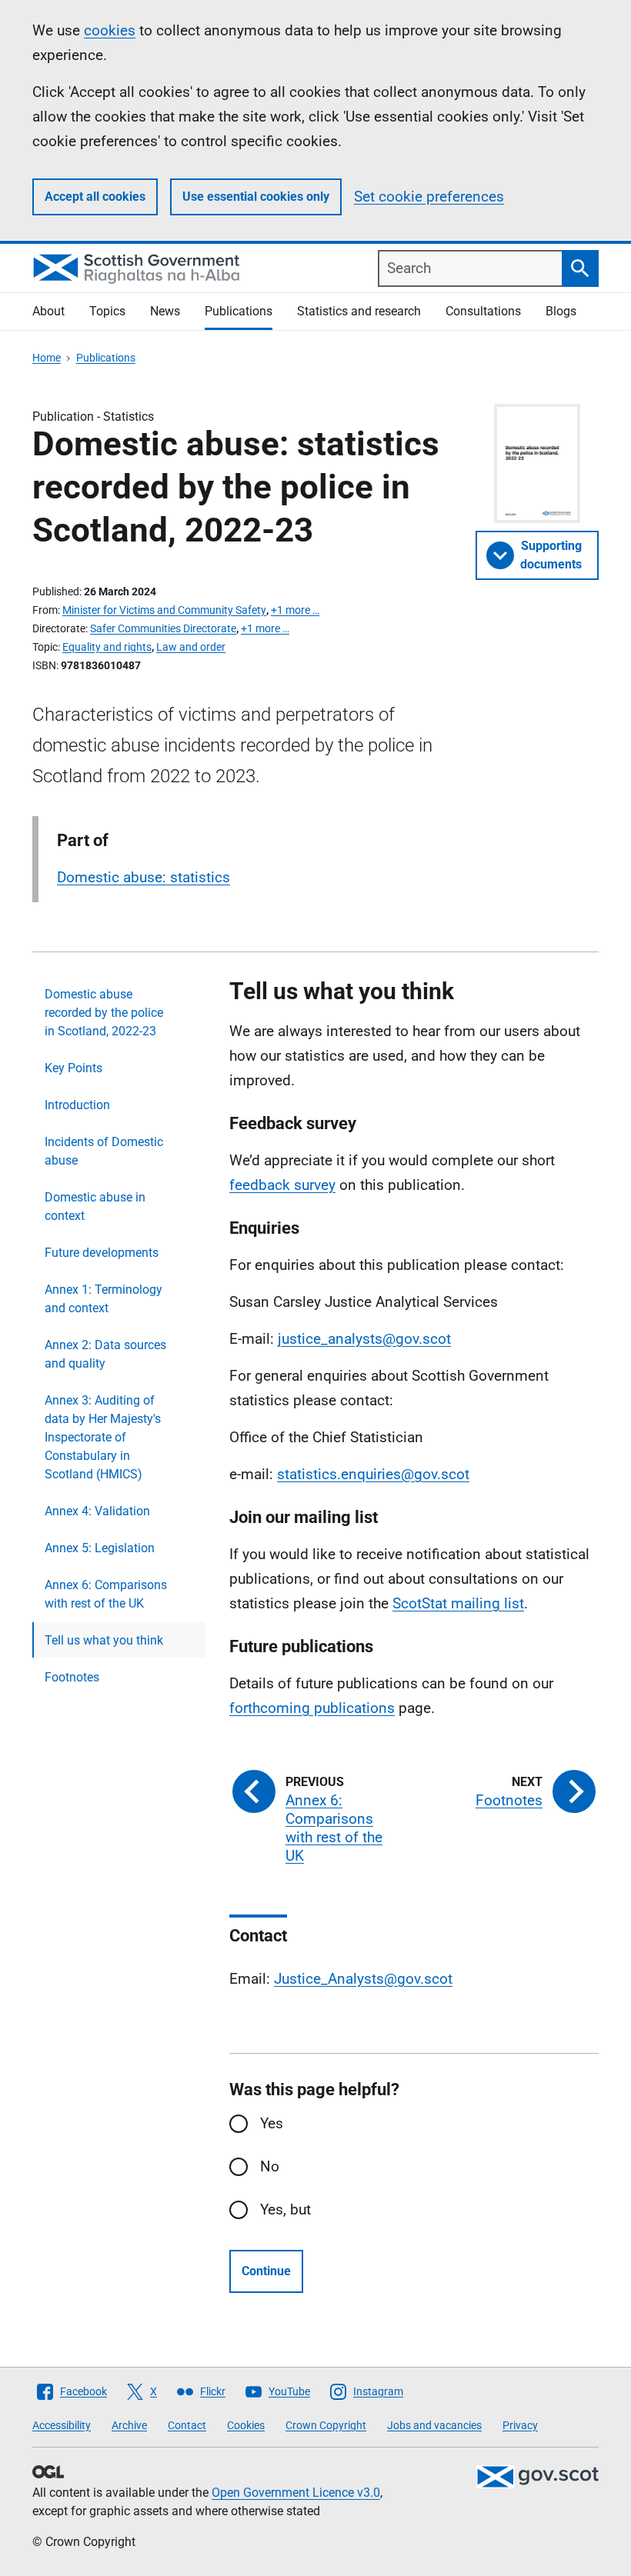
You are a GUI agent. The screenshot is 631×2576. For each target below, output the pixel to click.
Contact (187, 2425)
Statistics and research (359, 311)
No (270, 2166)
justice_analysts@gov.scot (364, 1339)
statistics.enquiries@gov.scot (373, 1474)
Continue (266, 2271)
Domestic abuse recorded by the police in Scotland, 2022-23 (104, 1013)
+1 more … (295, 610)
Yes (272, 2123)
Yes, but (285, 2209)
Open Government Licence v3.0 (296, 2493)
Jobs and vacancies (434, 2425)
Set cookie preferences (429, 197)
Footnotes (72, 1677)
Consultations (483, 311)
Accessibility (62, 2425)
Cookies (246, 2425)
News (165, 311)
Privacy (520, 2425)
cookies (110, 30)
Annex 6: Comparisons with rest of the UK (106, 1594)
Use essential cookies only (256, 197)
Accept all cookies (95, 197)
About (48, 311)
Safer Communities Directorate (163, 628)
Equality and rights (107, 647)
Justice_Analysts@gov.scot (363, 1979)
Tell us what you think (104, 1640)
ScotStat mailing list (458, 1603)
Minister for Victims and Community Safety (164, 610)
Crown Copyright (326, 2425)
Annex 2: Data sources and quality (105, 1354)
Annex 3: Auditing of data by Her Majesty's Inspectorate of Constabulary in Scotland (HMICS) (103, 1437)
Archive (129, 2425)
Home (47, 358)
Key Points (73, 1068)
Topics (107, 311)
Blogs (561, 311)
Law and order (191, 647)
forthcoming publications (312, 1708)
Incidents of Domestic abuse (104, 1151)
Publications (239, 311)
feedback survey (282, 1185)
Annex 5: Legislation (100, 1548)
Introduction (77, 1105)
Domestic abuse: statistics (144, 877)
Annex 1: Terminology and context (103, 1299)
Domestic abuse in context (95, 1206)
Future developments (102, 1253)
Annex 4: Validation (97, 1511)
